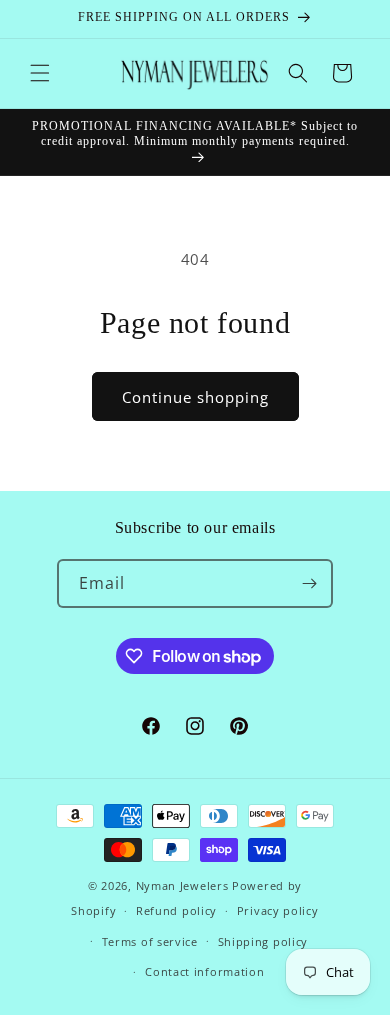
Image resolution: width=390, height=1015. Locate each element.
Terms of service (150, 941)
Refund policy (176, 910)
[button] (40, 73)
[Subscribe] (309, 583)
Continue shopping (195, 397)
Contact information (204, 971)
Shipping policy (263, 941)
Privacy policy (278, 910)
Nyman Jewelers (182, 885)
